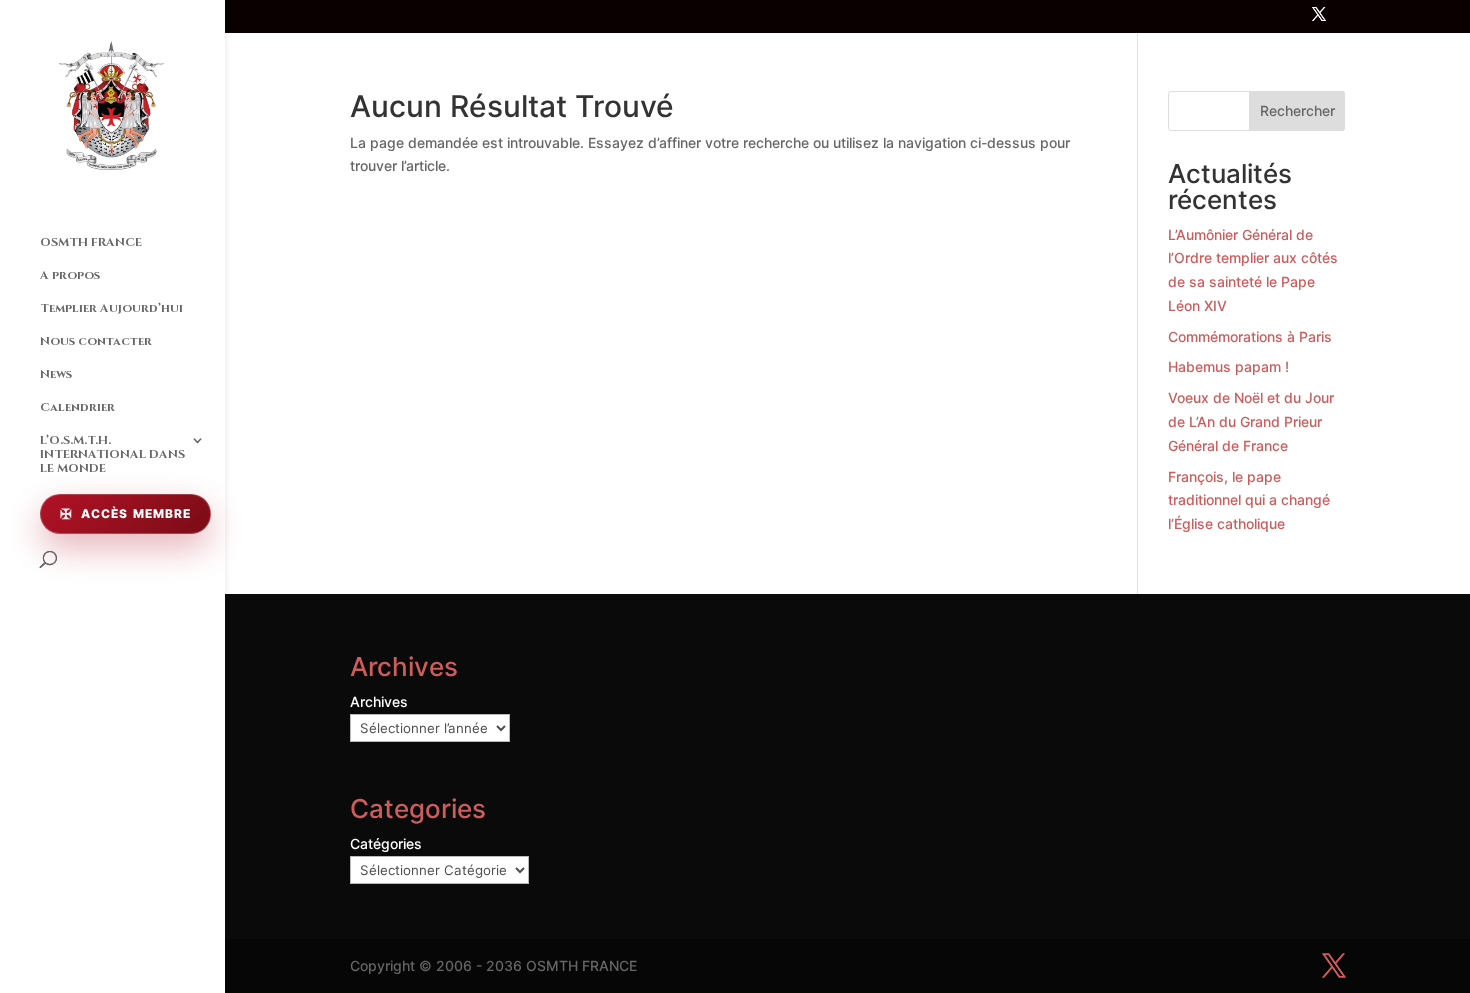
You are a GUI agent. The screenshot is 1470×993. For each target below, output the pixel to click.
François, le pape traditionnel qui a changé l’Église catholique (1249, 500)
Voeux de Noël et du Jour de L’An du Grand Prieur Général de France (1251, 421)
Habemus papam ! (1228, 366)
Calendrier (77, 407)
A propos (70, 275)
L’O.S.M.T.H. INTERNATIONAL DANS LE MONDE (112, 454)
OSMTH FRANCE (91, 242)
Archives (379, 701)
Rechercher (1297, 110)
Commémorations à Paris (1250, 336)
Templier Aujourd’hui (111, 308)
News (56, 374)
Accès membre (136, 513)
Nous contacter (96, 341)
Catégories (386, 843)
